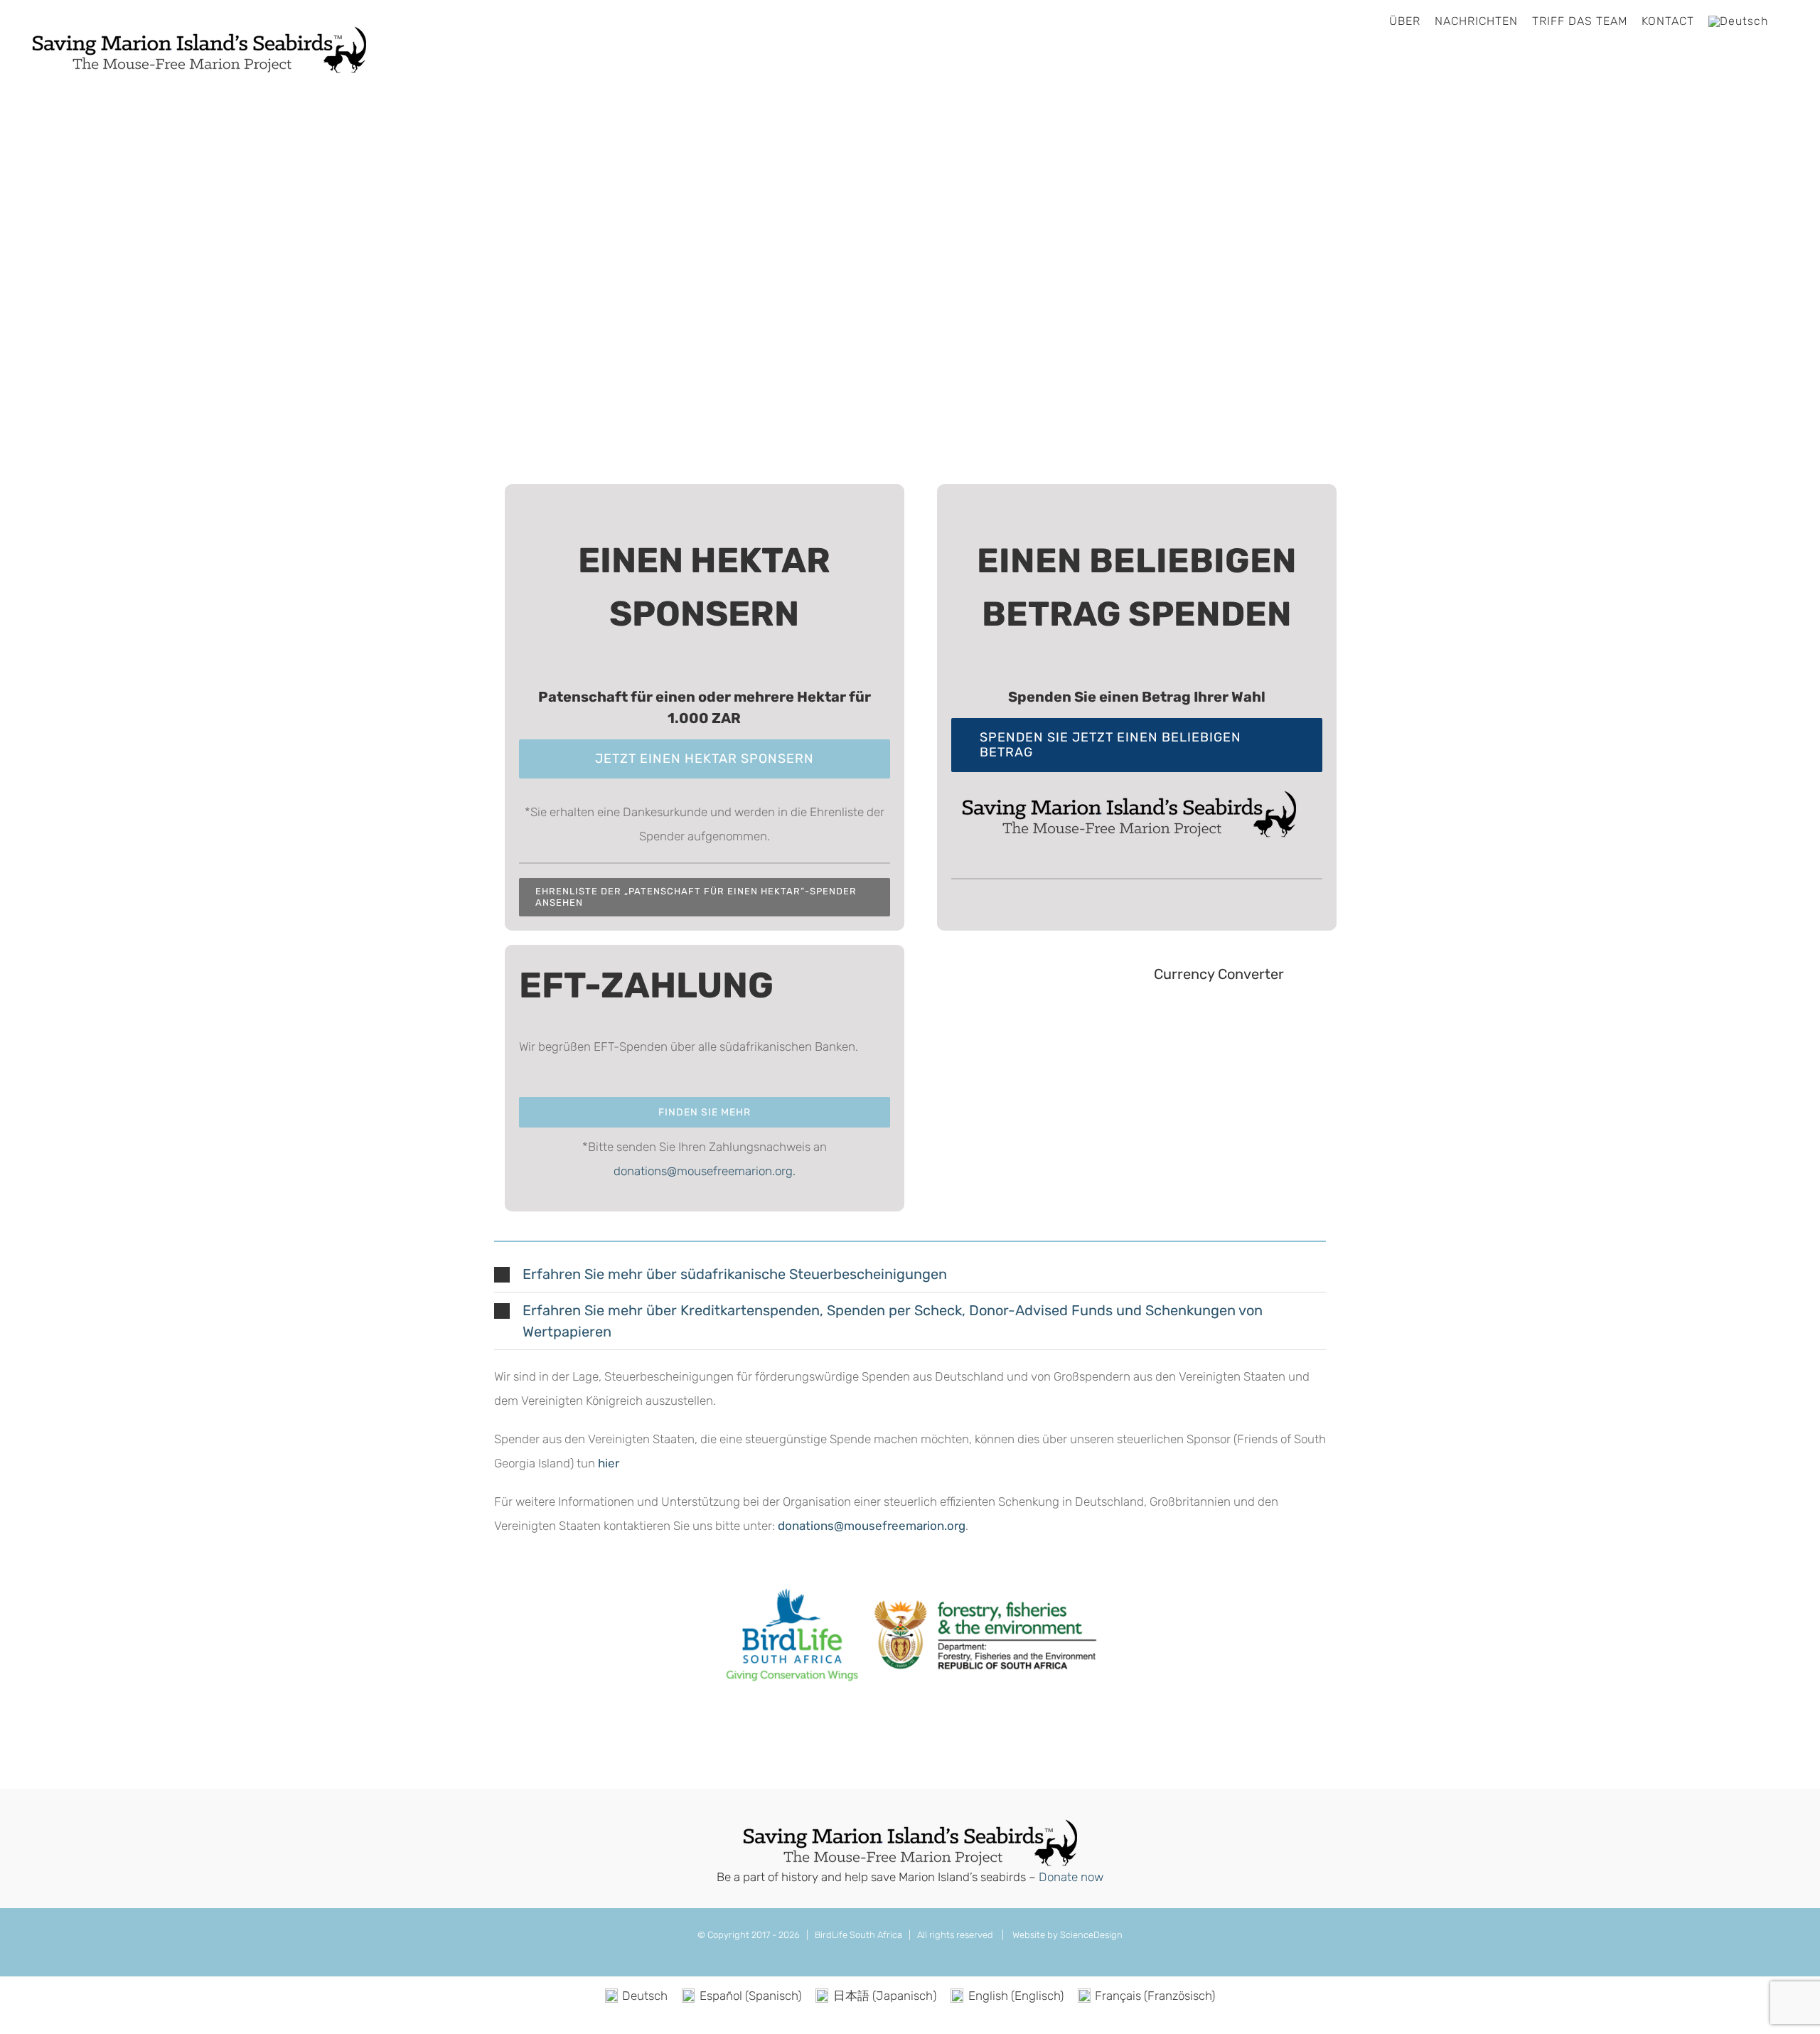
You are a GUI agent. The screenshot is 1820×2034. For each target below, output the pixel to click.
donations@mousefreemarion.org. (705, 1171)
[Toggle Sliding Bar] (1787, 21)
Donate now (1071, 1877)
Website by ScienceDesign (1066, 1935)
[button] (910, 1274)
